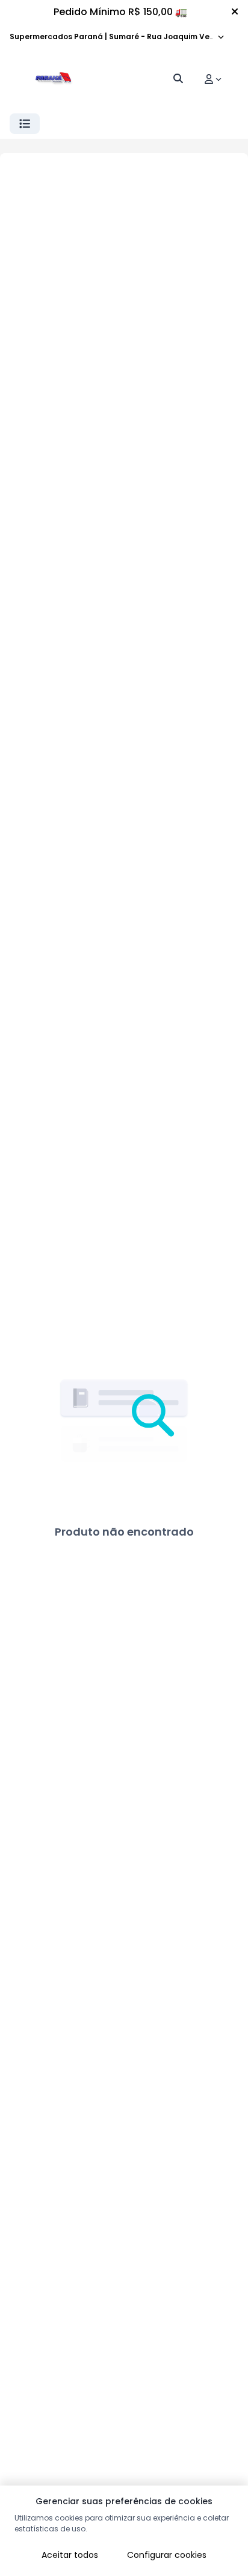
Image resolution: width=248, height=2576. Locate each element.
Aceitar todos (70, 2555)
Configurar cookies (167, 2555)
